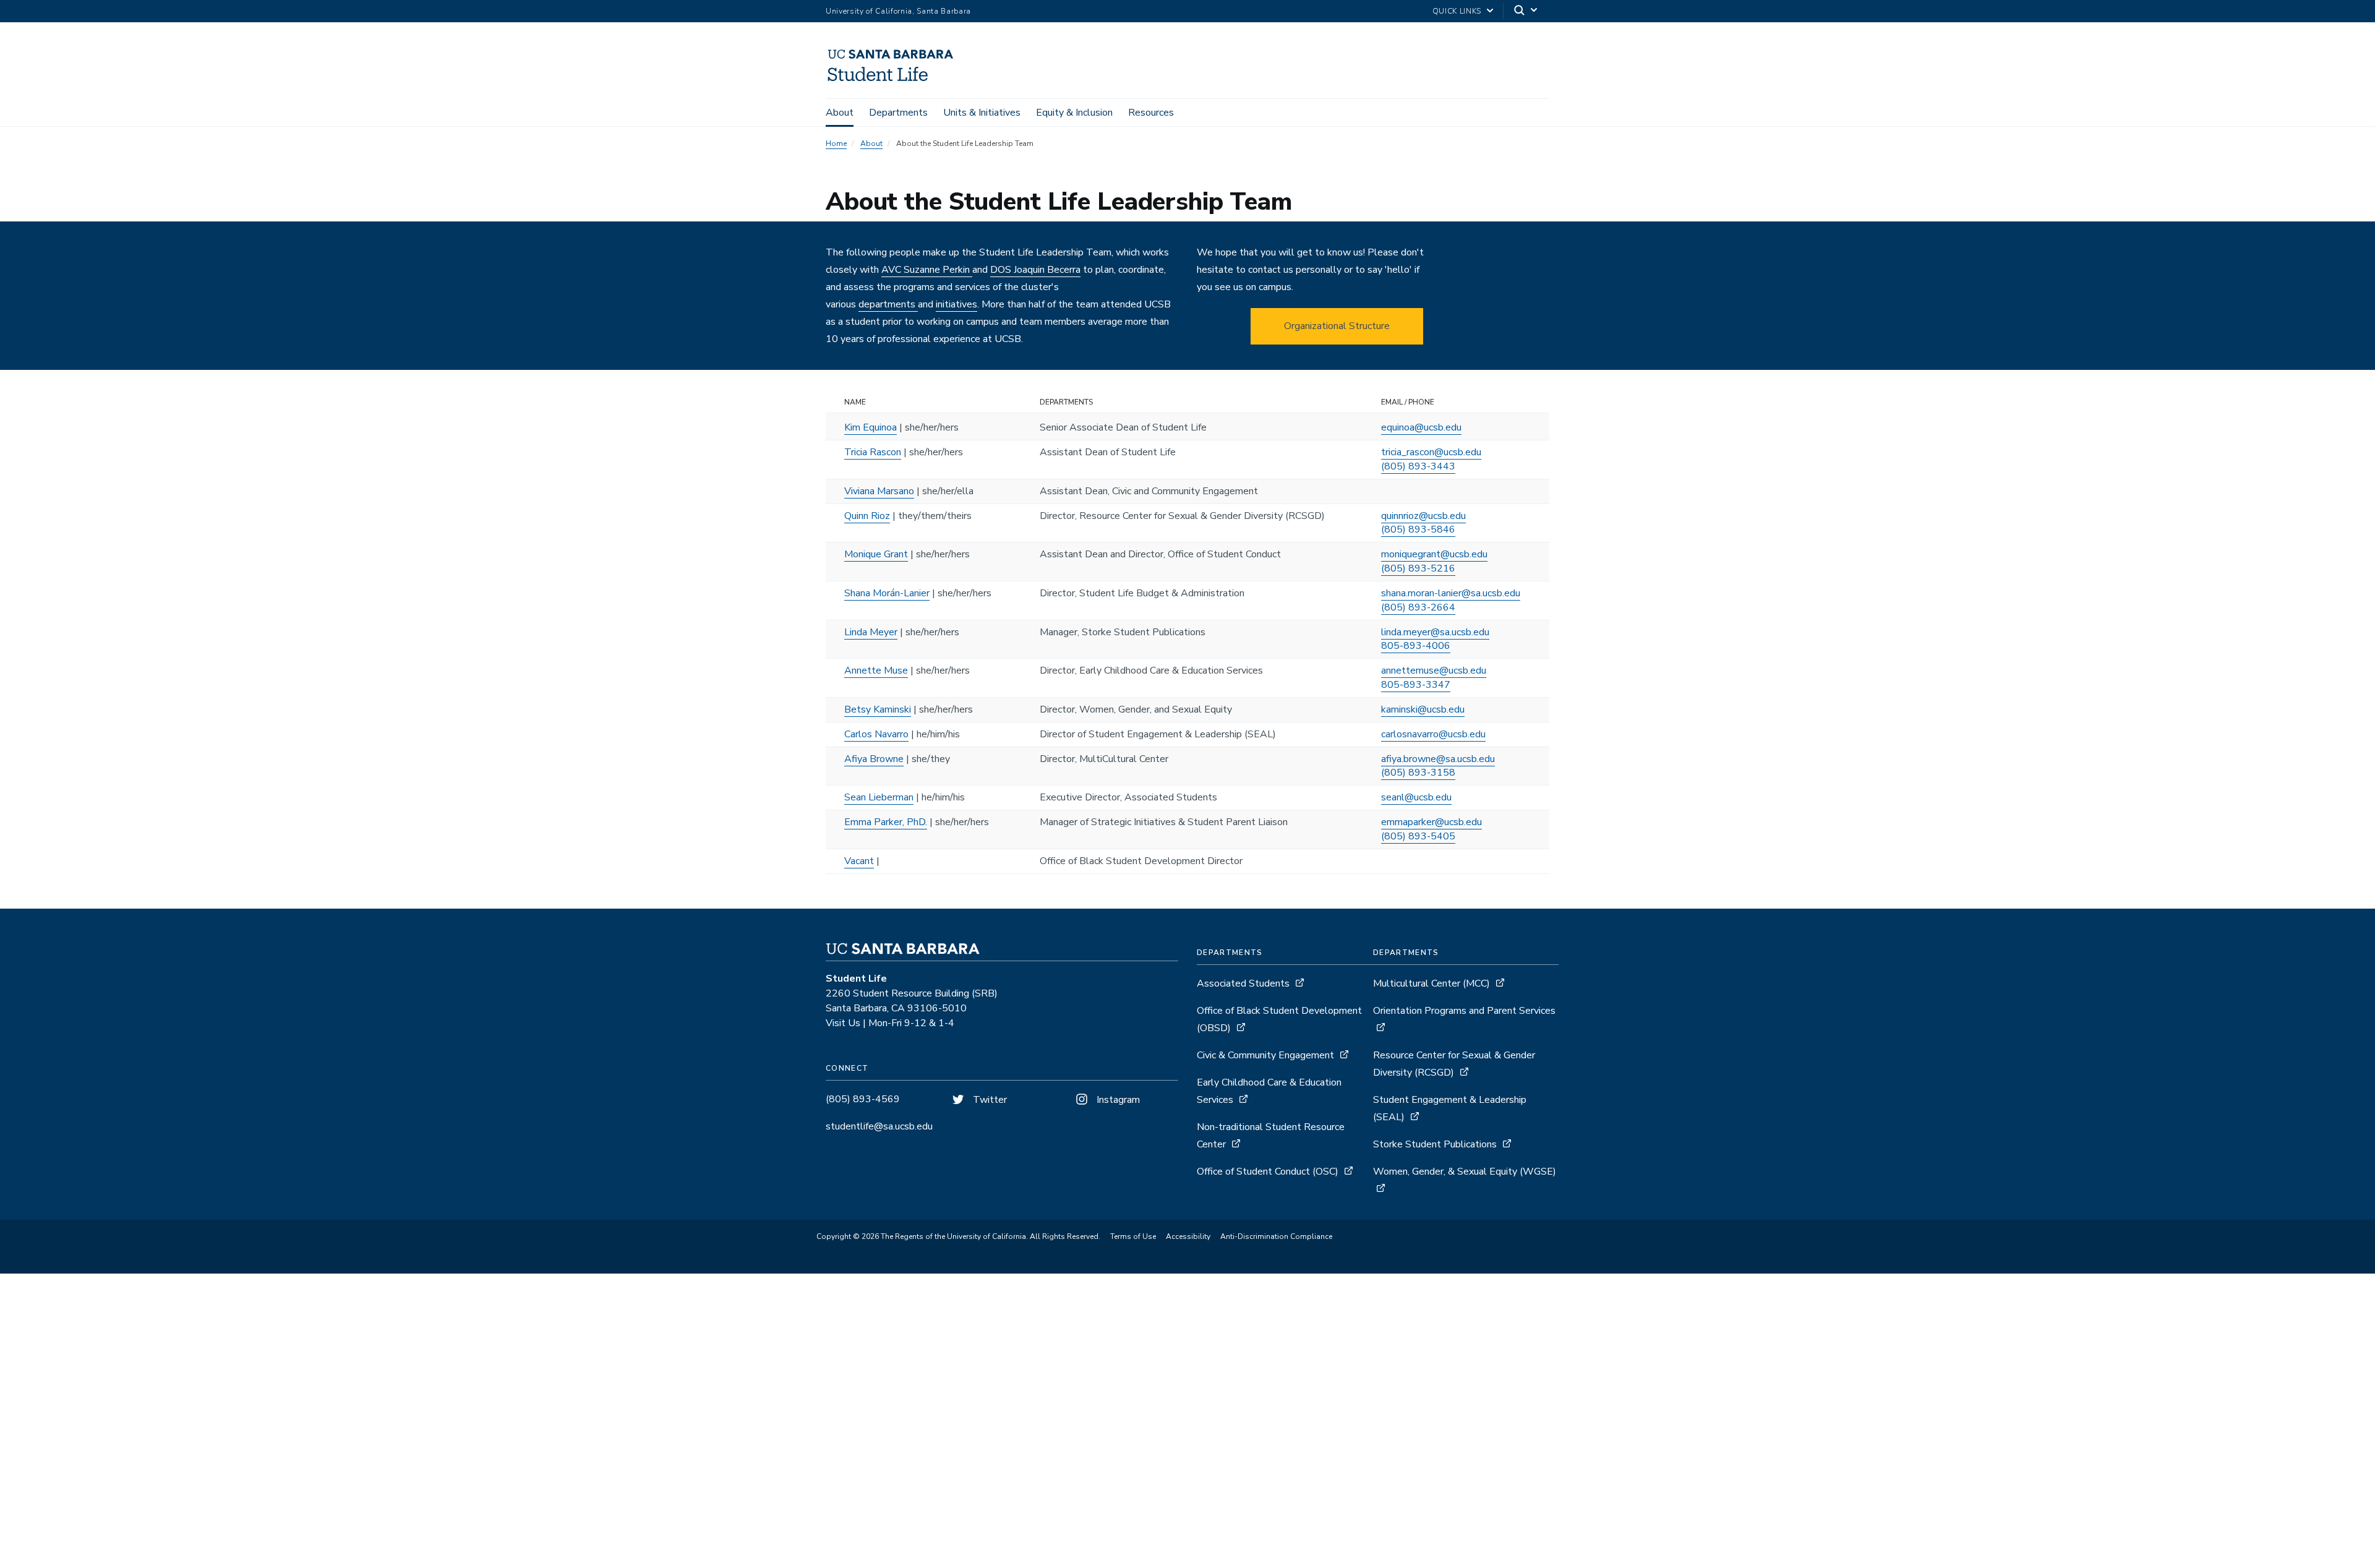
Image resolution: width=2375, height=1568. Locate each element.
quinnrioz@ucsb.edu (1423, 516)
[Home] (909, 81)
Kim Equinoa (871, 427)
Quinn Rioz (867, 516)
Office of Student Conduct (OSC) (1268, 1172)
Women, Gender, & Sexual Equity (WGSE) (1465, 1172)
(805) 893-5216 (1418, 568)
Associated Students (1243, 983)
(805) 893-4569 (863, 1099)
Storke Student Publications (1435, 1144)
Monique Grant (876, 554)
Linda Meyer (871, 632)
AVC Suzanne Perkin (927, 270)
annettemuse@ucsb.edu (1434, 670)
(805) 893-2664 (1418, 607)
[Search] (1526, 11)
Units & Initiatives (982, 113)
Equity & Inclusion (1074, 113)
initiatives (956, 304)
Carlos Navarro (876, 734)
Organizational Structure (1337, 326)
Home (836, 144)
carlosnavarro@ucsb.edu (1433, 734)
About (840, 113)
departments (888, 304)
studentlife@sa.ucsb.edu (879, 1126)
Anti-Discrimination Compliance (1276, 1236)
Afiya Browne (874, 759)
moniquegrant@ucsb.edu (1434, 554)
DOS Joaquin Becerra (1035, 270)
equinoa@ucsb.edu (1421, 427)
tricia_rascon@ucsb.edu (1431, 452)
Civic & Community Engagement (1265, 1055)
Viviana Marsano (879, 491)
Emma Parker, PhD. (886, 822)
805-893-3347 (1416, 685)
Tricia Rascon (873, 452)
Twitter (989, 1100)
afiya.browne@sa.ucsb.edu (1438, 759)
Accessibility (1188, 1236)
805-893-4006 (1416, 646)
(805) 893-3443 (1418, 466)
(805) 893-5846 (1418, 529)
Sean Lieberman (879, 797)
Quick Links (1457, 11)
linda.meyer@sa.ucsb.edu (1435, 632)
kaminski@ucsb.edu (1423, 709)
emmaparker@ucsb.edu (1431, 822)
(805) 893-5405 (1418, 836)
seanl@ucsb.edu (1416, 797)
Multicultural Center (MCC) (1431, 983)
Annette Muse (876, 670)
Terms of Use (1133, 1236)
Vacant (859, 861)
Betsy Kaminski (878, 709)
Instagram (1117, 1100)
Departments (898, 113)
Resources (1151, 113)
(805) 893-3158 (1418, 773)
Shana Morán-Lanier (887, 593)
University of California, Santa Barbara (898, 11)
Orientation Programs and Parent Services (1464, 1011)
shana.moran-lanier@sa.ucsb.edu (1451, 593)
